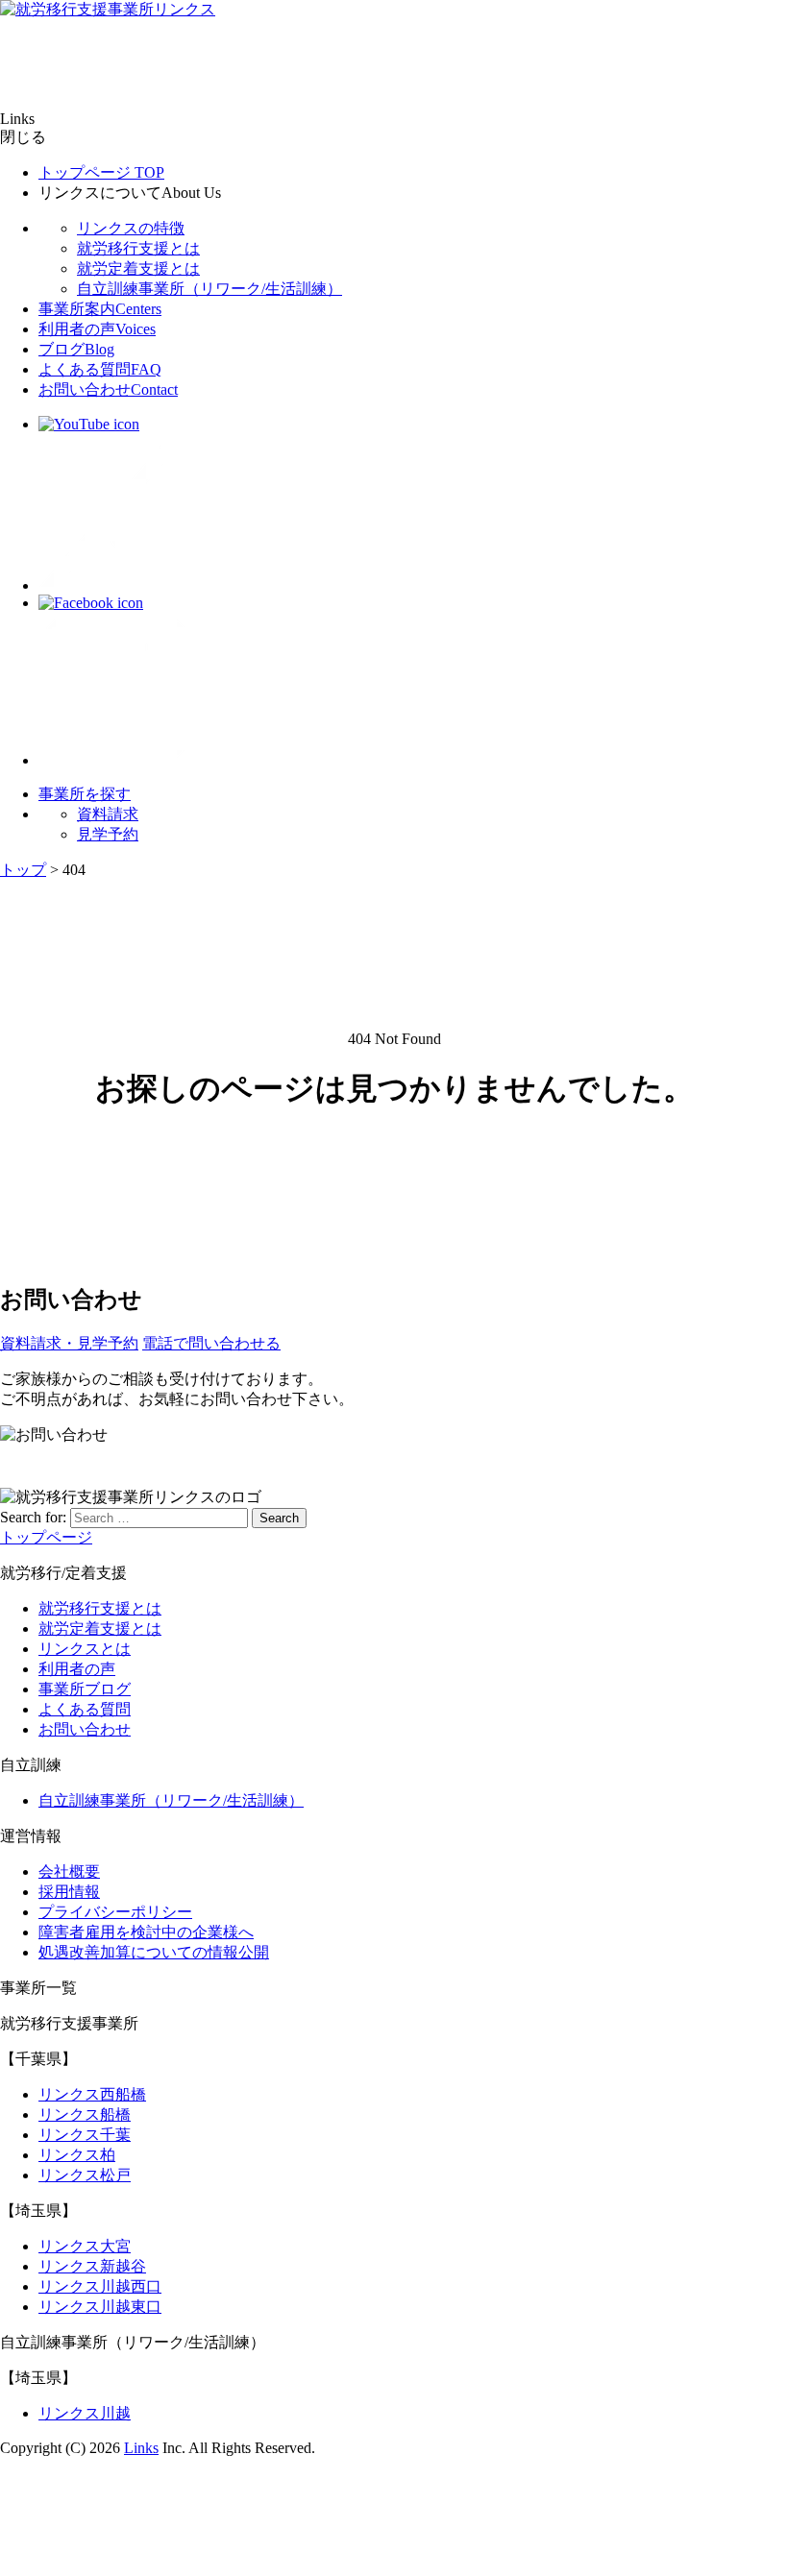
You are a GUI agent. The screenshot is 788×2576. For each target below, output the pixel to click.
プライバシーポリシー (115, 1912)
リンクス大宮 (85, 2246)
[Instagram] (115, 760)
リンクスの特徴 (131, 228)
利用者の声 (97, 329)
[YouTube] (89, 424)
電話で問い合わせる (211, 1343)
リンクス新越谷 (92, 2266)
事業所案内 (100, 309)
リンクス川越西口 (100, 2286)
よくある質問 (100, 369)
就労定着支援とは (138, 268)
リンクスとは (85, 1649)
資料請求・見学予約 (69, 1343)
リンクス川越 (85, 2413)
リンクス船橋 (85, 2114)
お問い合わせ (108, 389)
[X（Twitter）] (115, 585)
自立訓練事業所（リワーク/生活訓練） (209, 289)
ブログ (76, 349)
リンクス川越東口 (100, 2307)
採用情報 (69, 1892)
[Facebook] (91, 603)
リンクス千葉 (85, 2135)
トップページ (101, 172)
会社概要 (69, 1871)
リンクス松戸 (85, 2175)
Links (141, 2448)
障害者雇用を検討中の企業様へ (146, 1932)
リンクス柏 (77, 2155)
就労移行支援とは (138, 248)
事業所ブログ (85, 1689)
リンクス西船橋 (92, 2094)
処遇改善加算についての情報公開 (154, 1952)
